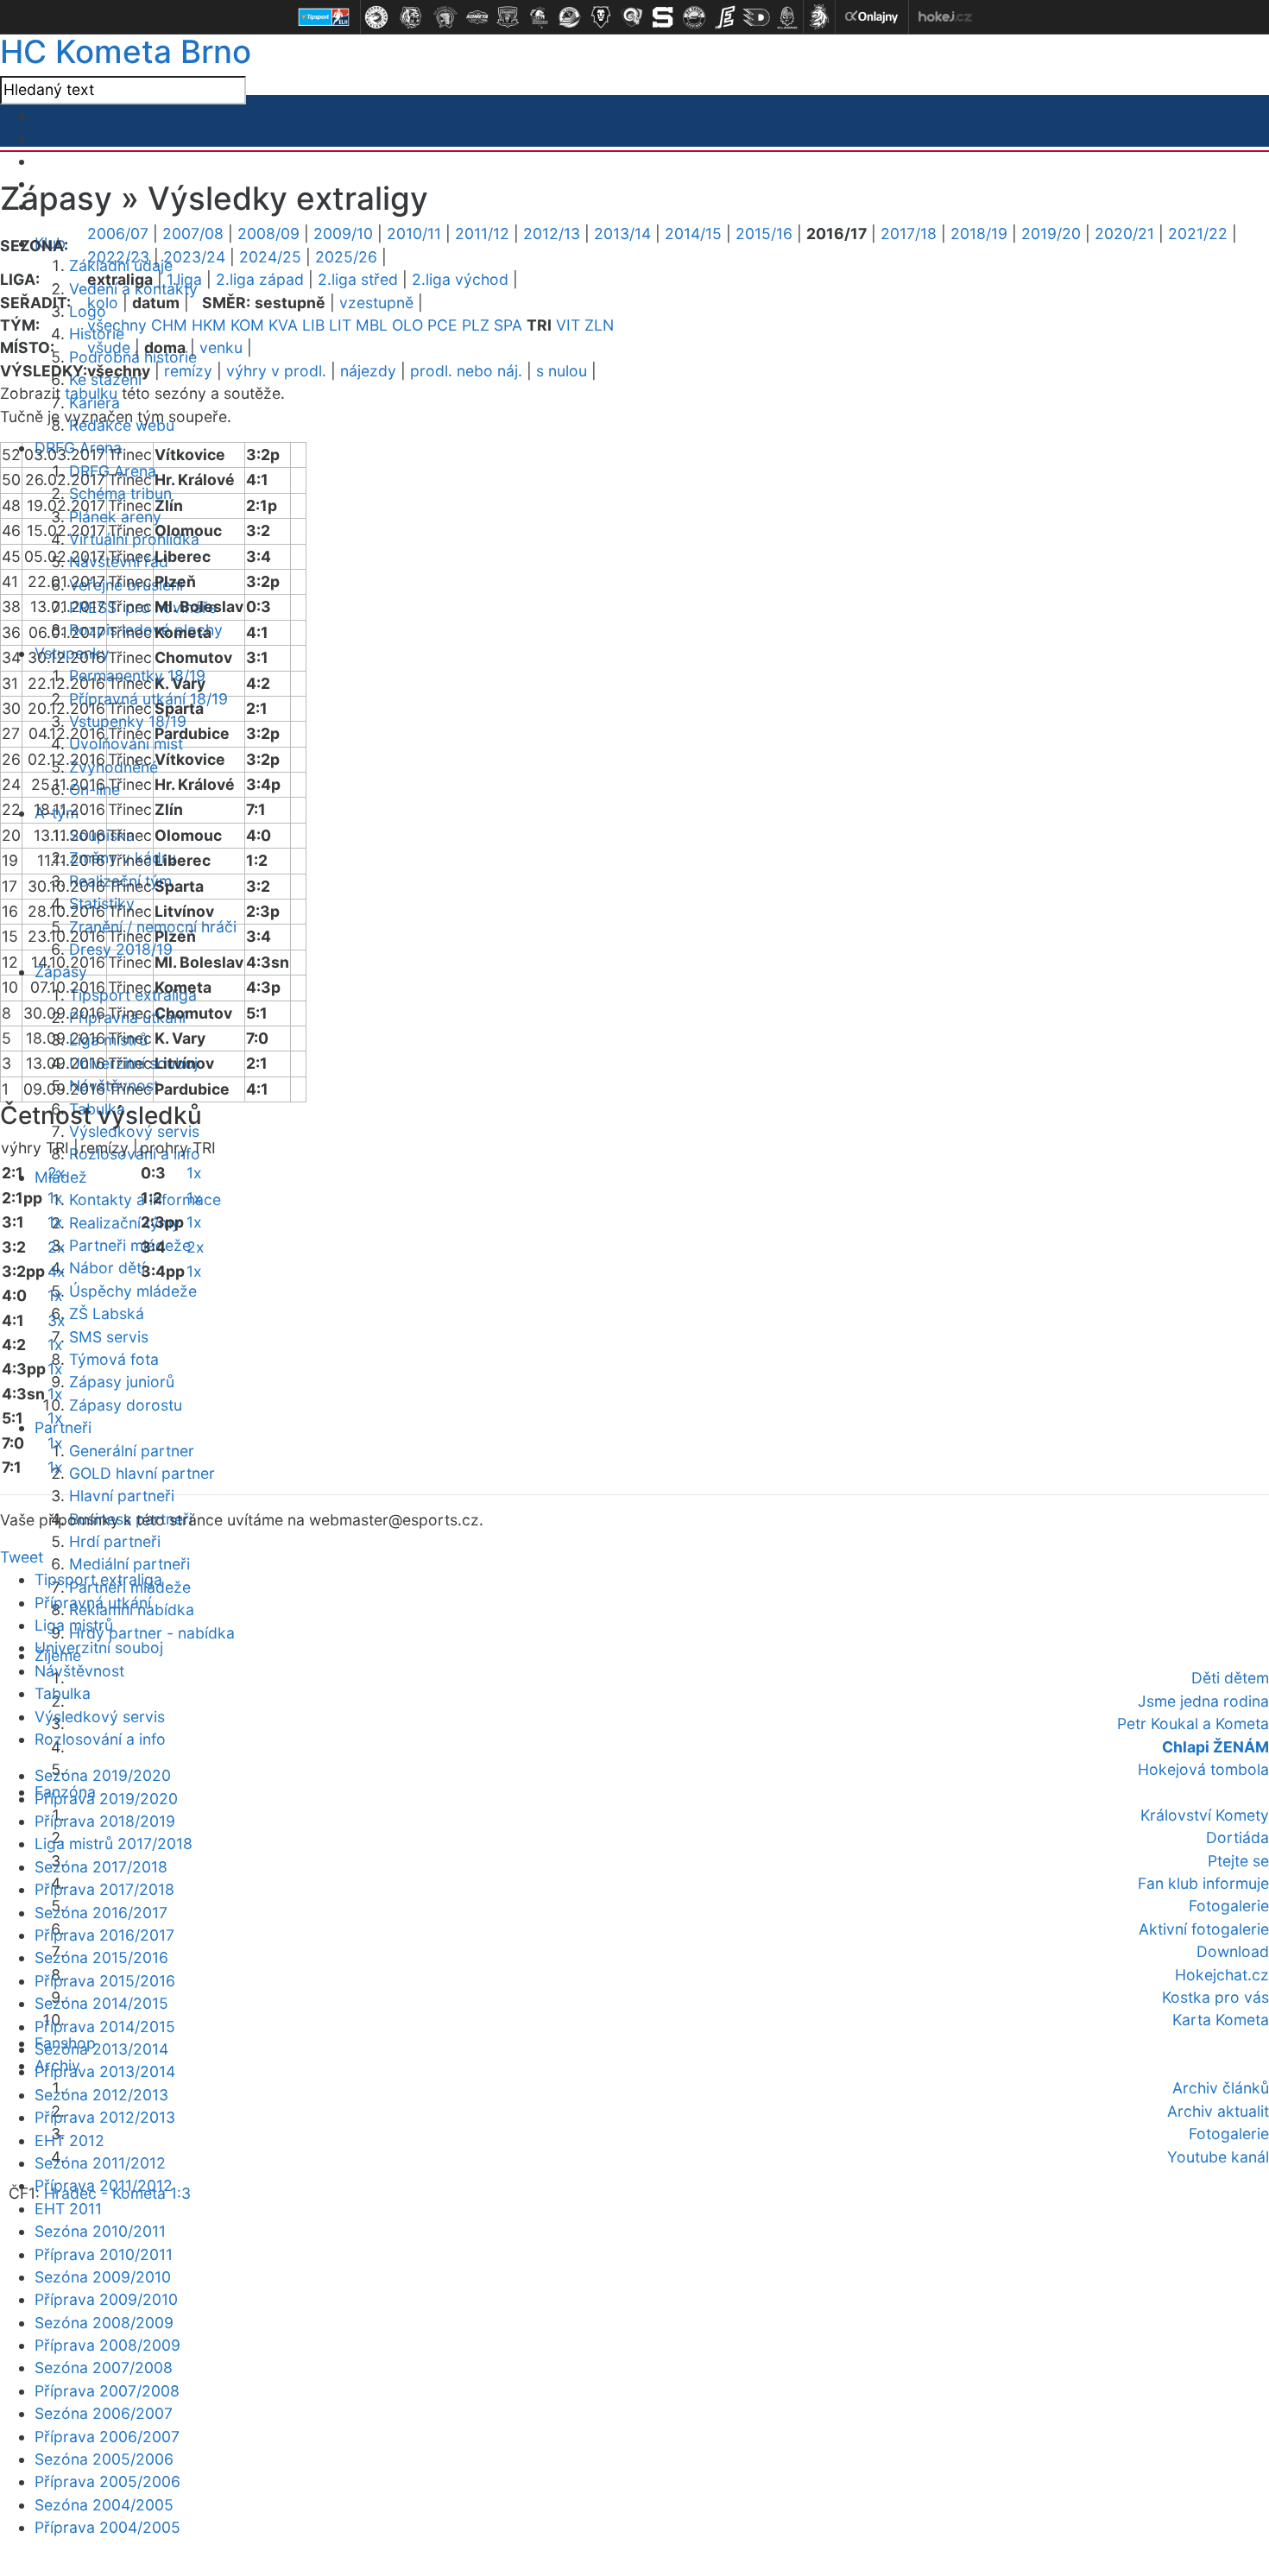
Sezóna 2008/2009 (104, 2323)
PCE (442, 325)
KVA (283, 325)
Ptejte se (1238, 1861)
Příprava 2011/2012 (104, 2185)
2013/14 (622, 234)
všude (109, 347)
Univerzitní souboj (99, 1648)
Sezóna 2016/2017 (101, 1913)
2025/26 (346, 257)
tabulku (91, 393)
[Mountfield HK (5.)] (508, 17)
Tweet (22, 1557)
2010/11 (414, 234)
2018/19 (979, 234)
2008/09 (268, 234)
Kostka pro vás (1215, 1997)
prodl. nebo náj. (466, 371)
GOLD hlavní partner (142, 1473)
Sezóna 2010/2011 (100, 2231)
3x (57, 1320)
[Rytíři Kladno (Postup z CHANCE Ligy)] (787, 17)
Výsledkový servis (134, 1131)
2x (57, 1173)
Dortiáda (1237, 1837)
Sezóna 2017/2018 (101, 1867)
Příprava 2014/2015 (105, 2027)
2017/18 (909, 234)
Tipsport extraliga (98, 1579)
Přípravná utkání (93, 1603)
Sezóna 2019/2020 (103, 1775)
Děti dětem (1230, 1678)
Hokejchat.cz (1222, 1975)
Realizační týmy (125, 1223)
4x (57, 1271)
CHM (169, 325)
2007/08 (193, 234)
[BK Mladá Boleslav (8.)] (601, 17)
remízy (188, 371)
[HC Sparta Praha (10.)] (663, 17)
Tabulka (63, 1693)
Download (1233, 1951)
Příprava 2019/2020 (106, 1799)
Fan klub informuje (1203, 1883)
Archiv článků (1221, 2088)
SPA (508, 325)
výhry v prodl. (276, 371)
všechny (117, 325)
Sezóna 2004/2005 (104, 2505)
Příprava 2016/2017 (104, 1935)
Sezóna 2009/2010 (103, 2277)
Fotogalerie (1229, 1906)
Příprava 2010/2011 (104, 2254)
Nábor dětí (107, 1268)
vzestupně (376, 303)
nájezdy (368, 371)
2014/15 (693, 234)
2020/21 (1124, 234)
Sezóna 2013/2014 (101, 2049)
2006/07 (118, 234)
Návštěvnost (79, 1671)
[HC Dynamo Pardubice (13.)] (756, 17)
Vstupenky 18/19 (128, 721)
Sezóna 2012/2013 (101, 2095)
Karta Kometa (1221, 2020)
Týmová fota (114, 1359)
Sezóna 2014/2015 (101, 2003)
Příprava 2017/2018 (104, 1889)
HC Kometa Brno (126, 51)
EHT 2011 (68, 2209)
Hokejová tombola (1203, 1769)
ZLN (599, 325)
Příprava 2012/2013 (105, 2117)
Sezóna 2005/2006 (104, 2459)
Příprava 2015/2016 (105, 1981)
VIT (568, 325)
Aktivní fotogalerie (1204, 1929)
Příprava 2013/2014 (105, 2071)
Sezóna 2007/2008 (104, 2368)
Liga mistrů (74, 1625)
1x (55, 1198)
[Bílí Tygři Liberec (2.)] (411, 17)
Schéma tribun (120, 493)
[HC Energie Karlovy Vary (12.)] (725, 17)
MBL (372, 325)
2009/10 (343, 234)
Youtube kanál (1218, 2157)
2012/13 (552, 234)
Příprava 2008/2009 (107, 2345)
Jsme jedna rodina (1203, 1701)
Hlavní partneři (122, 1496)
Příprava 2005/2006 (107, 2481)
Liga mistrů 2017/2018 (114, 1844)
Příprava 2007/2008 (107, 2391)
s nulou (562, 371)
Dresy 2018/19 (121, 949)
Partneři (63, 1427)
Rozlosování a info (100, 1739)
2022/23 (118, 257)
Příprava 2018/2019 (105, 1821)
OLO (407, 325)
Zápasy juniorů (122, 1382)
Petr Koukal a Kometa (1193, 1724)
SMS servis (109, 1337)
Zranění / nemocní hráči (153, 927)
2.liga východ (460, 279)
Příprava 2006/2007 (107, 2437)
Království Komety (1205, 1815)
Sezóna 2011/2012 (100, 2163)
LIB (313, 325)
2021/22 (1198, 234)
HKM (209, 325)
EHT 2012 (69, 2140)
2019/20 (1051, 234)
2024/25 (270, 257)
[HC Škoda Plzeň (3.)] (445, 17)
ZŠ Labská (107, 1313)
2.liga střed (358, 279)
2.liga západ (260, 279)
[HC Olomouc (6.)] (539, 17)
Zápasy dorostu (126, 1405)
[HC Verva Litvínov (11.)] (694, 17)
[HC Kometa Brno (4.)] (477, 17)
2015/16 (764, 234)
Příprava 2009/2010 (106, 2299)
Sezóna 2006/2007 (104, 2413)
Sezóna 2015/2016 (101, 1957)
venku (221, 347)
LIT (340, 325)
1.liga (184, 279)
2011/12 (482, 234)
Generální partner (132, 1451)
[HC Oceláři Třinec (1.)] (376, 17)
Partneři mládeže (130, 1245)
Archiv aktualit (1218, 2111)
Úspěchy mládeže (133, 1291)
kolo (103, 303)
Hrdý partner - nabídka (152, 1633)
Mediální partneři (129, 1564)
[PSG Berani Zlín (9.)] (632, 17)
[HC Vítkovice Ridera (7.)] (570, 17)
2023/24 (194, 257)
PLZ (476, 325)
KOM (247, 325)
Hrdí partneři (115, 1541)
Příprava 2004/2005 (107, 2527)
